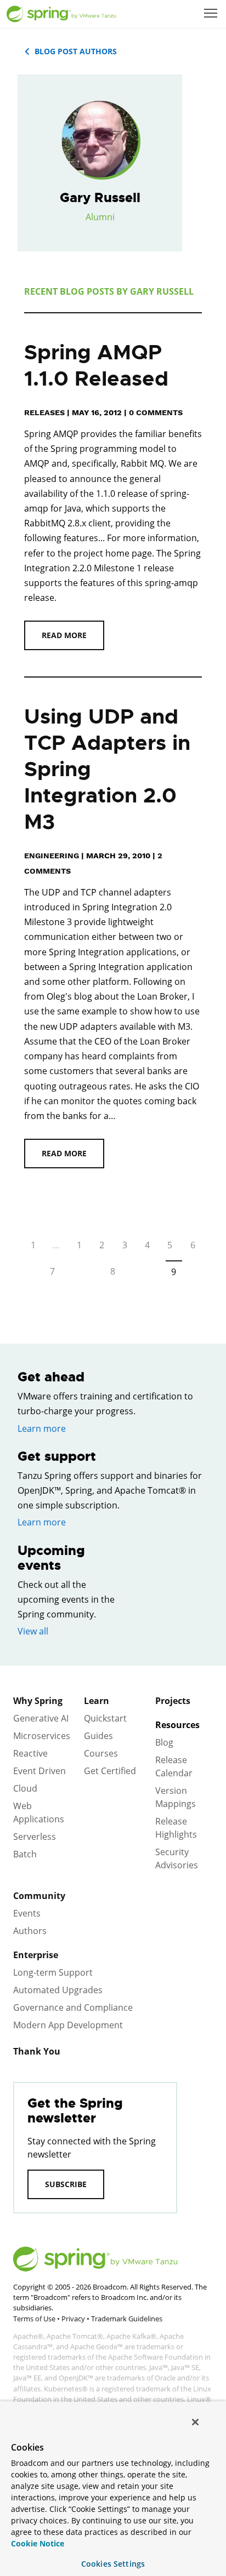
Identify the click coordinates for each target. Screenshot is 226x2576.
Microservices (42, 1736)
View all (33, 1631)
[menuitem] (212, 14)
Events (27, 1913)
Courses (101, 1753)
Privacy (73, 2319)
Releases (44, 412)
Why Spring (38, 1701)
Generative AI (41, 1718)
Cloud (25, 1788)
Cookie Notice (38, 2543)
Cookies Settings (113, 2564)
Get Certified (110, 1771)
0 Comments (156, 412)
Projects (173, 1701)
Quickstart (105, 1718)
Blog (164, 1742)
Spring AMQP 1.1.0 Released (96, 366)
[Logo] (61, 14)
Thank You (37, 2051)
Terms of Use (34, 2319)
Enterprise (36, 1955)
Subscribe (66, 2184)
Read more (64, 635)
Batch (25, 1854)
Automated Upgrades (58, 1990)
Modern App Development (68, 2025)
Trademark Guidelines (127, 2319)
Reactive (30, 1753)
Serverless (35, 1837)
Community (39, 1896)
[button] (211, 13)
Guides (98, 1736)
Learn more (42, 1428)
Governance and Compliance (73, 2007)
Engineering (52, 856)
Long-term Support (53, 1972)
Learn (97, 1701)
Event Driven (39, 1771)
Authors (30, 1931)
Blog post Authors (76, 51)
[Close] (195, 2422)
